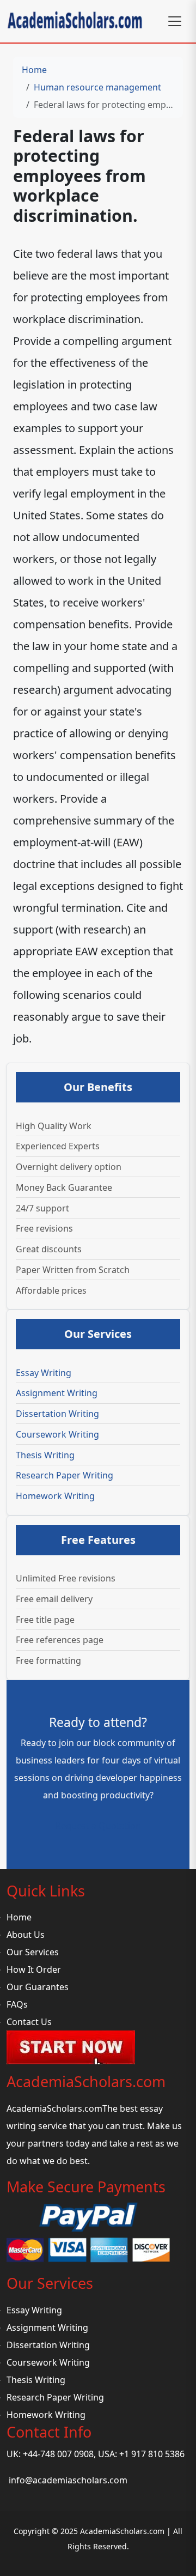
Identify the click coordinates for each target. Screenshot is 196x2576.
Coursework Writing (57, 1434)
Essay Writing (44, 1373)
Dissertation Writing (57, 1414)
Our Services (33, 1952)
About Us (26, 1935)
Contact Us (29, 2022)
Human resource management (97, 87)
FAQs (17, 2004)
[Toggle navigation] (175, 21)
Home (34, 70)
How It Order (34, 1969)
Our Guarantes (38, 1987)
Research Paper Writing (65, 1475)
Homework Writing (55, 1496)
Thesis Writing (45, 1455)
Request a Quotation (98, 1826)
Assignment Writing (57, 1393)
